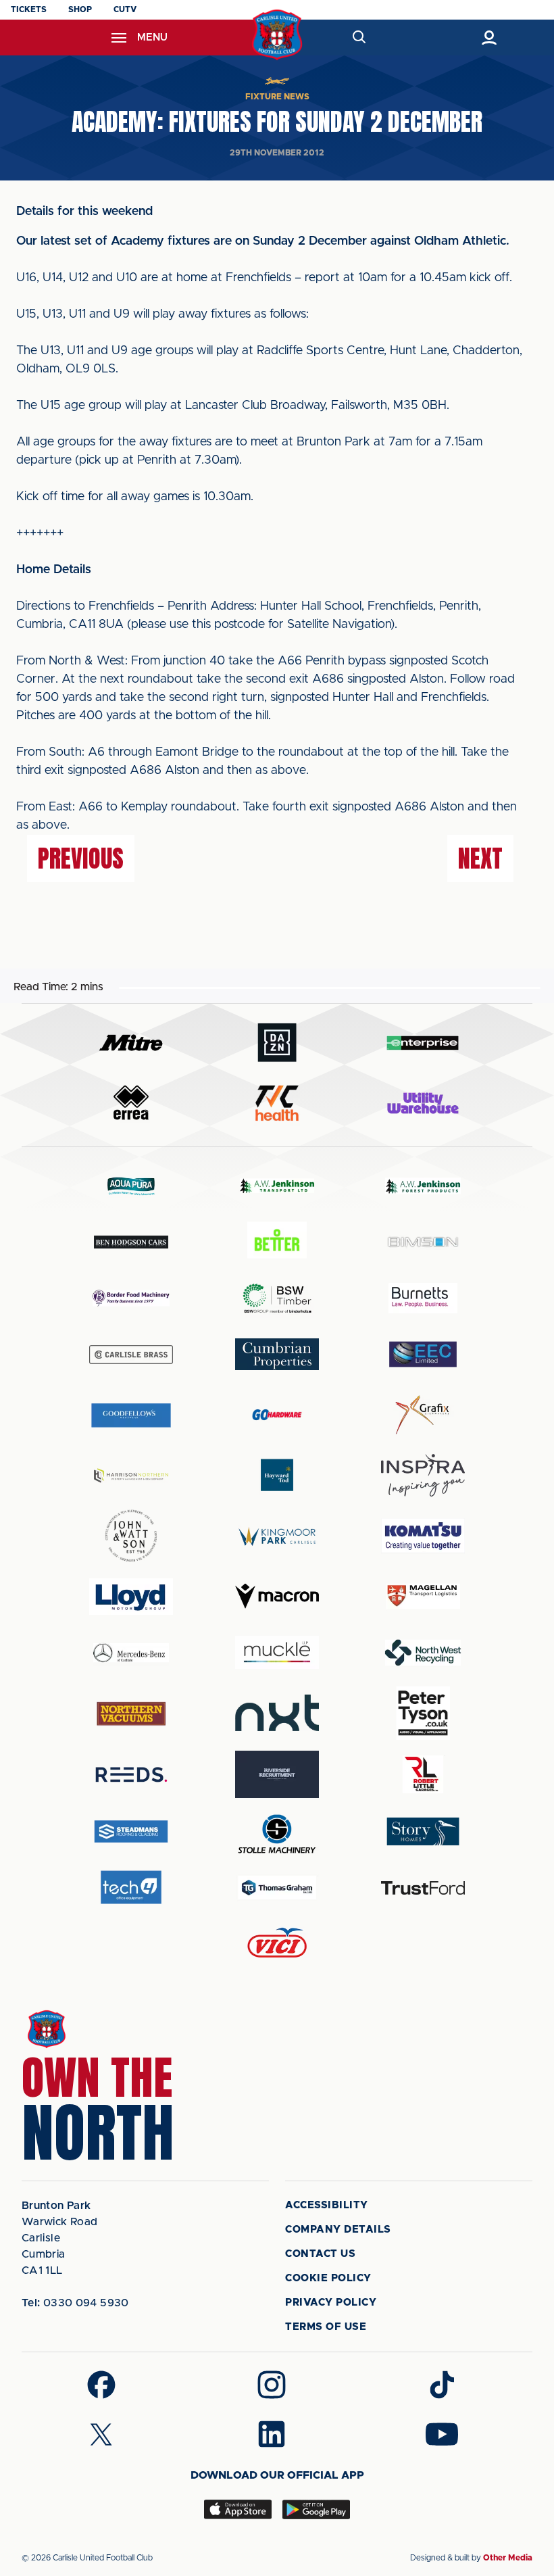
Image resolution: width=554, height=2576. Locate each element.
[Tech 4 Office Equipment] (131, 1888)
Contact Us (320, 2254)
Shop (80, 9)
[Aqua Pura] (131, 1186)
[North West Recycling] (423, 1652)
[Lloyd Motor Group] (131, 1597)
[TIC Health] (277, 1103)
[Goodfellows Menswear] (131, 1415)
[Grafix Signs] (423, 1415)
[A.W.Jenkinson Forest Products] (423, 1186)
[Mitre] (131, 1043)
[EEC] (423, 1354)
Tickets (29, 9)
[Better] (277, 1242)
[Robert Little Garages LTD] (423, 1775)
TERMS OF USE (326, 2327)
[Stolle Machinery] (277, 1831)
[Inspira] (423, 1475)
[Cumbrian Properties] (277, 1354)
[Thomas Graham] (277, 1888)
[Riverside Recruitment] (277, 1774)
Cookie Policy (328, 2278)
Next (480, 858)
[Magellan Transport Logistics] (423, 1596)
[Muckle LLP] (277, 1652)
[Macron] (277, 1596)
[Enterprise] (423, 1043)
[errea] (131, 1103)
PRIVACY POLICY (331, 2303)
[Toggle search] (358, 38)
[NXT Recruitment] (277, 1713)
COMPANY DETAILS (338, 2230)
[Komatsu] (423, 1536)
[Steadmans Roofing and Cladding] (131, 1831)
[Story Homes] (423, 1831)
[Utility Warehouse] (423, 1103)
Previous (81, 858)
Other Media (508, 2558)
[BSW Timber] (277, 1298)
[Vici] (277, 1944)
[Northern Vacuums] (131, 1713)
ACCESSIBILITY (327, 2205)
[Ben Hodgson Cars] (131, 1242)
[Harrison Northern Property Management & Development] (131, 1475)
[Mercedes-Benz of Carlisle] (131, 1652)
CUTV (125, 9)
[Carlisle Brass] (131, 1355)
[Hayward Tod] (277, 1475)
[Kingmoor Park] (277, 1536)
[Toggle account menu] (489, 38)
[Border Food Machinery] (131, 1298)
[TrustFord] (423, 1888)
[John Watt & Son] (131, 1536)
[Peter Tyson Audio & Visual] (423, 1713)
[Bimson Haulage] (423, 1242)
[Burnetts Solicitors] (423, 1298)
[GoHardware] (277, 1415)
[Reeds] (131, 1775)
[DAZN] (277, 1043)
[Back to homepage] (277, 35)
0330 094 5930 (75, 2303)
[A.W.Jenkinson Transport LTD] (277, 1186)
